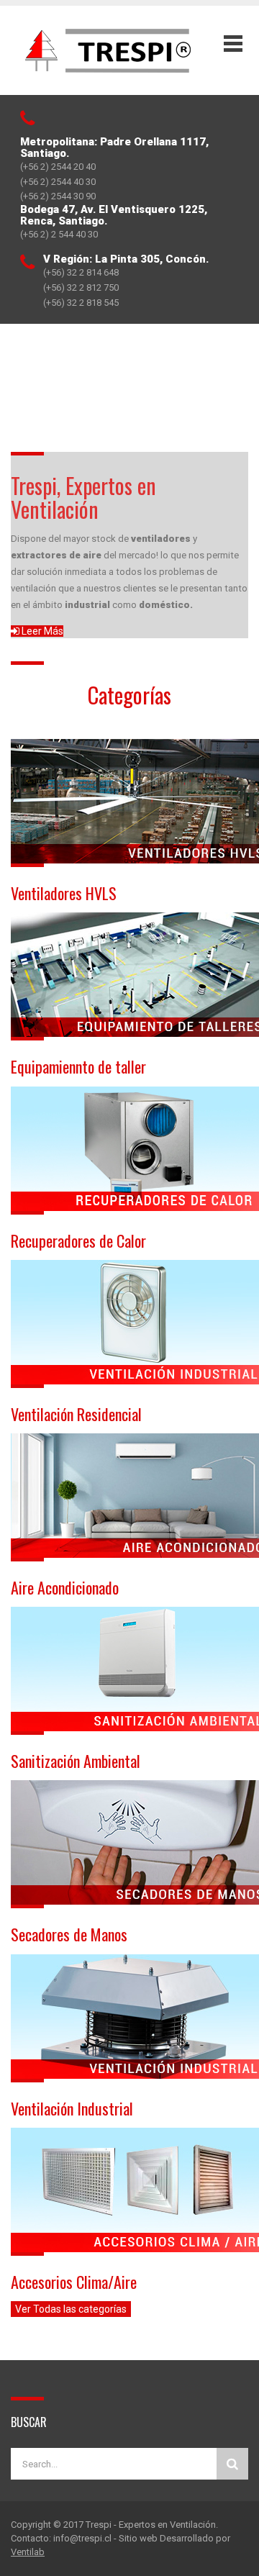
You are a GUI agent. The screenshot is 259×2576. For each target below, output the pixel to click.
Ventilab (28, 2552)
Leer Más (41, 631)
